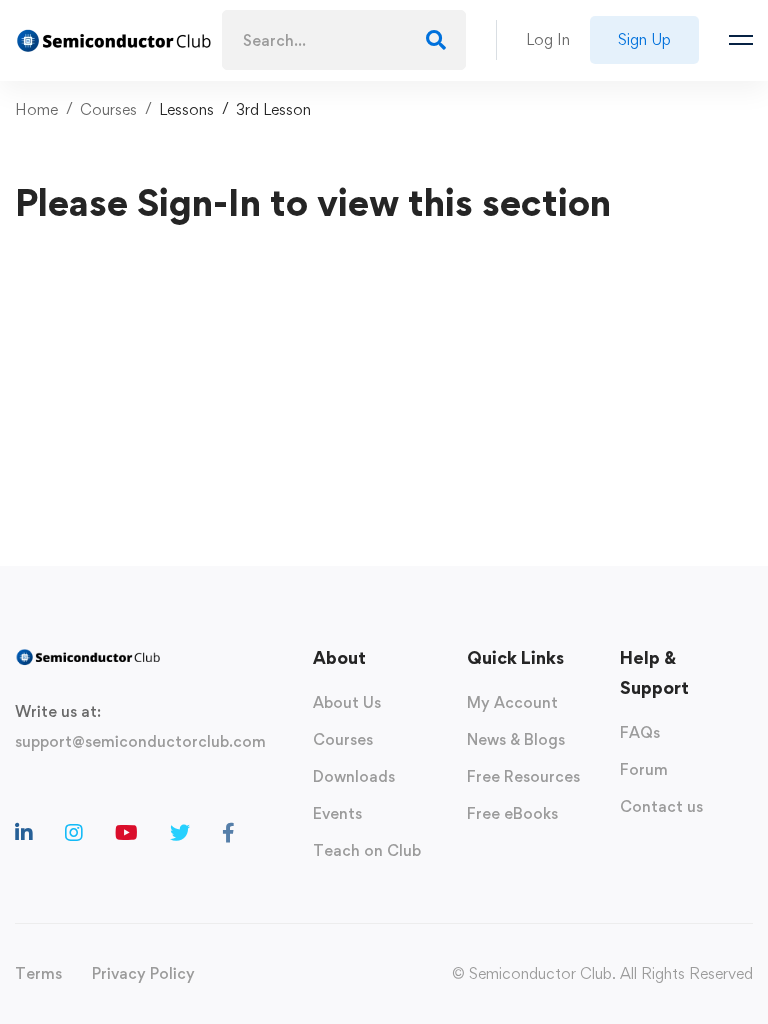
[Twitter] (180, 833)
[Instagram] (74, 833)
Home (36, 109)
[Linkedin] (24, 833)
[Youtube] (126, 833)
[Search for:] (344, 40)
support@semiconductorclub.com (140, 741)
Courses (108, 109)
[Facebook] (228, 833)
